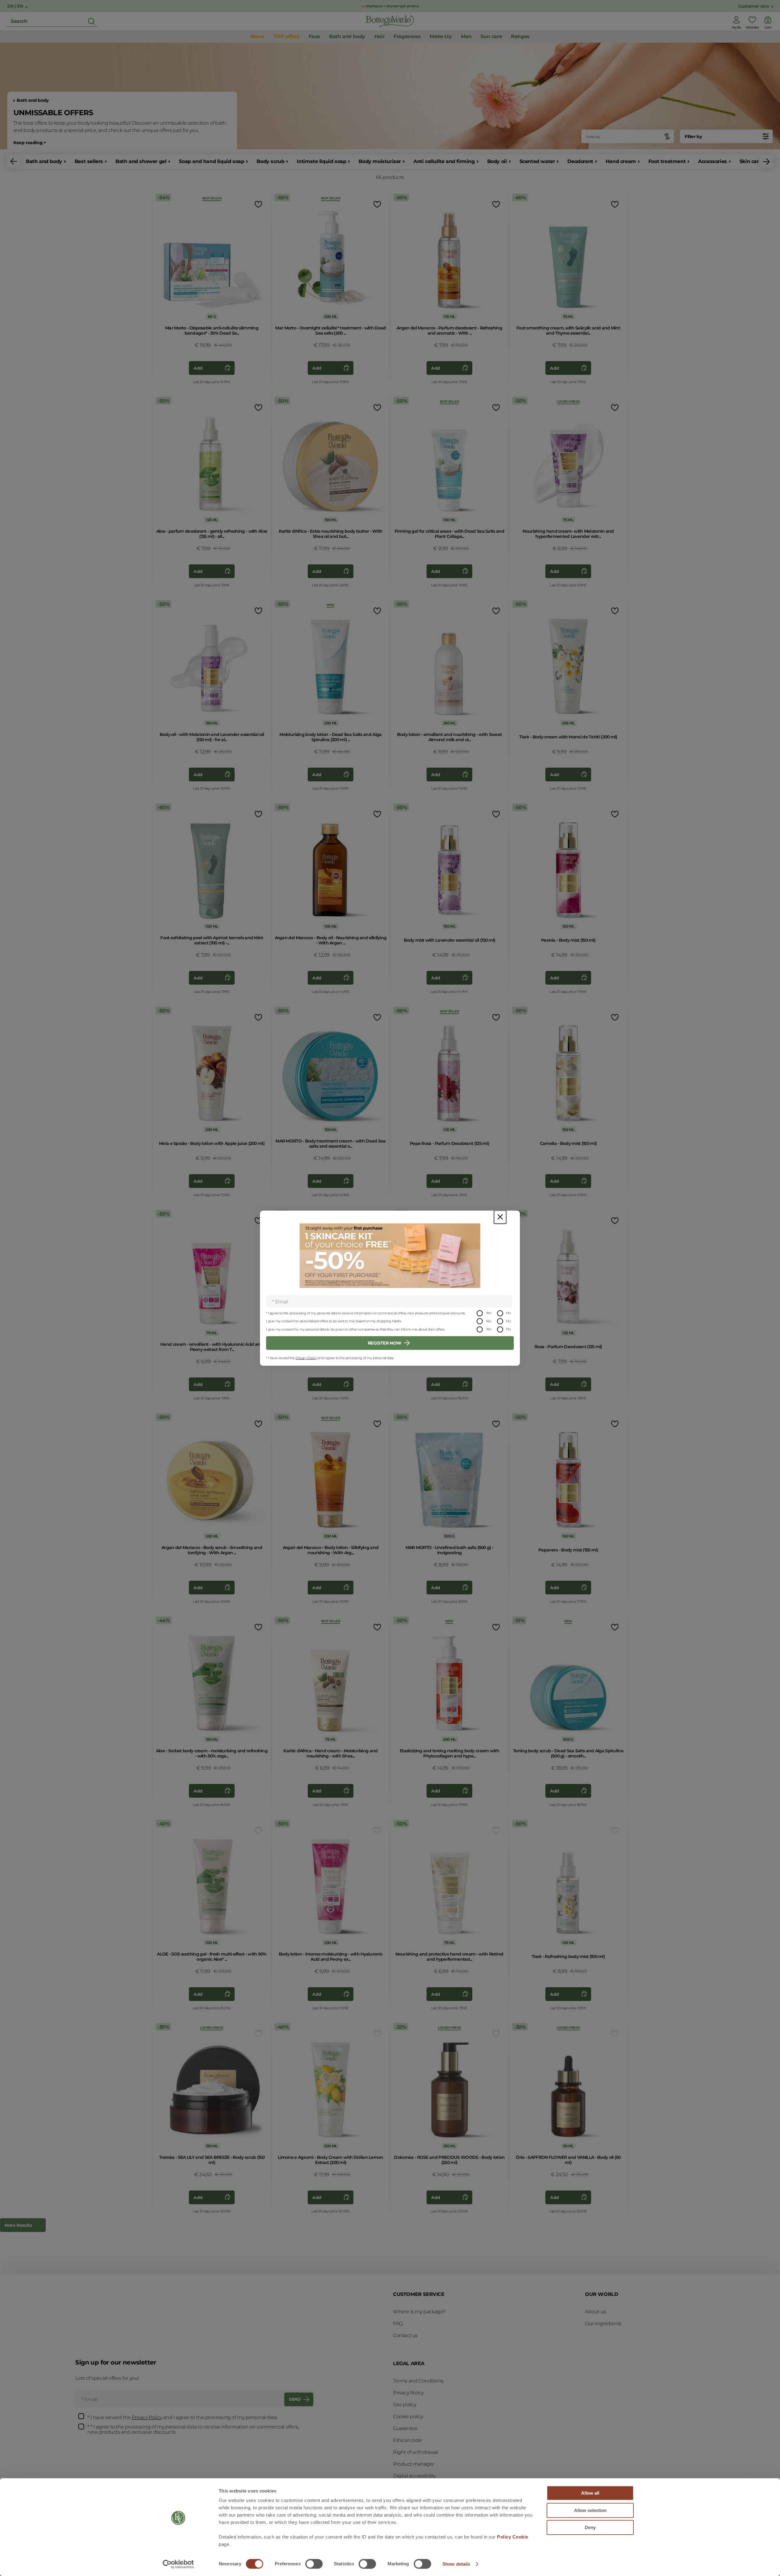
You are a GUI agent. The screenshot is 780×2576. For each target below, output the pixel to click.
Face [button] (314, 36)
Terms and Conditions (418, 2381)
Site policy (405, 2405)
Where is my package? (419, 2312)
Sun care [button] (491, 36)
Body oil (497, 161)
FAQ (398, 2324)
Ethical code (407, 2440)
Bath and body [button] (347, 36)
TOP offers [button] (287, 36)
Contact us (405, 2335)
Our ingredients (603, 2324)
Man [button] (466, 36)
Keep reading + (30, 143)
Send (295, 2399)
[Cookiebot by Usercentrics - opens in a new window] (178, 2564)
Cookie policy (408, 2416)
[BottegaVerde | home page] (390, 21)
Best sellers (89, 161)
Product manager (414, 2464)
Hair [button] (379, 36)
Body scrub (270, 161)
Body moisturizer (380, 161)
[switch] (314, 2564)
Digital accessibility (414, 2476)
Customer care (754, 6)
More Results (18, 2225)
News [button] (257, 36)
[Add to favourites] (258, 204)
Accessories (713, 161)
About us (596, 2312)
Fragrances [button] (407, 36)
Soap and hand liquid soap (211, 161)
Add (198, 368)
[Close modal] (500, 1217)
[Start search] (91, 21)
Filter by (693, 137)
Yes (489, 1313)
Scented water (537, 161)
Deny (590, 2527)
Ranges (520, 36)
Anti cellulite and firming (444, 161)
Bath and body (33, 100)
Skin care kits (756, 161)
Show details (456, 2564)
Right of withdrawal (415, 2452)
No (508, 1313)
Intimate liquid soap (321, 161)
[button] (14, 162)
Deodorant (580, 161)
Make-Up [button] (441, 36)
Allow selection (590, 2510)
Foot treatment (667, 161)
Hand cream (621, 161)
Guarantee (405, 2428)
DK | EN (16, 6)
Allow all (590, 2493)
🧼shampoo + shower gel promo (390, 6)
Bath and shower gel (141, 161)
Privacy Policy (306, 1358)
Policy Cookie (513, 2537)
